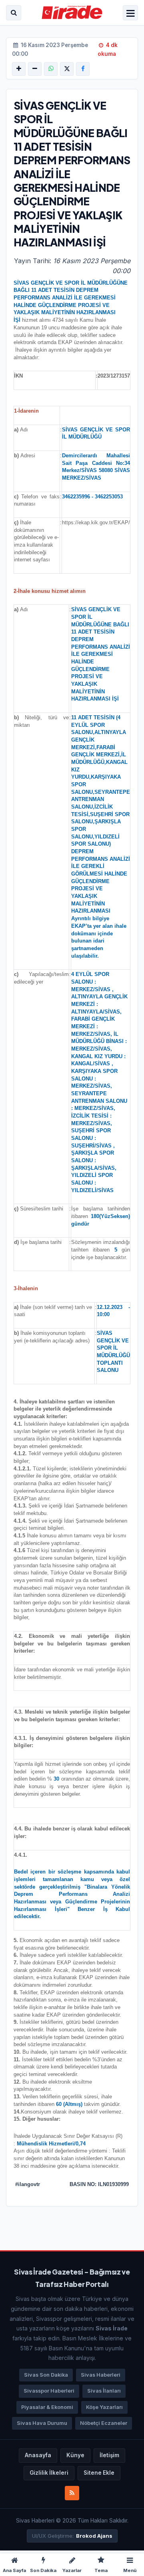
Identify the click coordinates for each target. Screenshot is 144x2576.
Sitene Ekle (99, 2473)
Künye (75, 2455)
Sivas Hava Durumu (42, 2423)
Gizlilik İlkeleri (49, 2473)
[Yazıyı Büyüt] (19, 69)
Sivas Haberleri (101, 2375)
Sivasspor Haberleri (49, 2391)
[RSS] (72, 2493)
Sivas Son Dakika (46, 2375)
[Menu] (130, 14)
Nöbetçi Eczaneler (104, 2423)
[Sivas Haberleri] (72, 13)
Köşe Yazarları (104, 2407)
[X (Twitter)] (67, 69)
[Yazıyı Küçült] (35, 69)
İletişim (109, 2455)
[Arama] (14, 13)
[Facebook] (83, 69)
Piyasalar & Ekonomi (47, 2407)
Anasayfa (38, 2455)
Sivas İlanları (104, 2391)
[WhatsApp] (51, 69)
